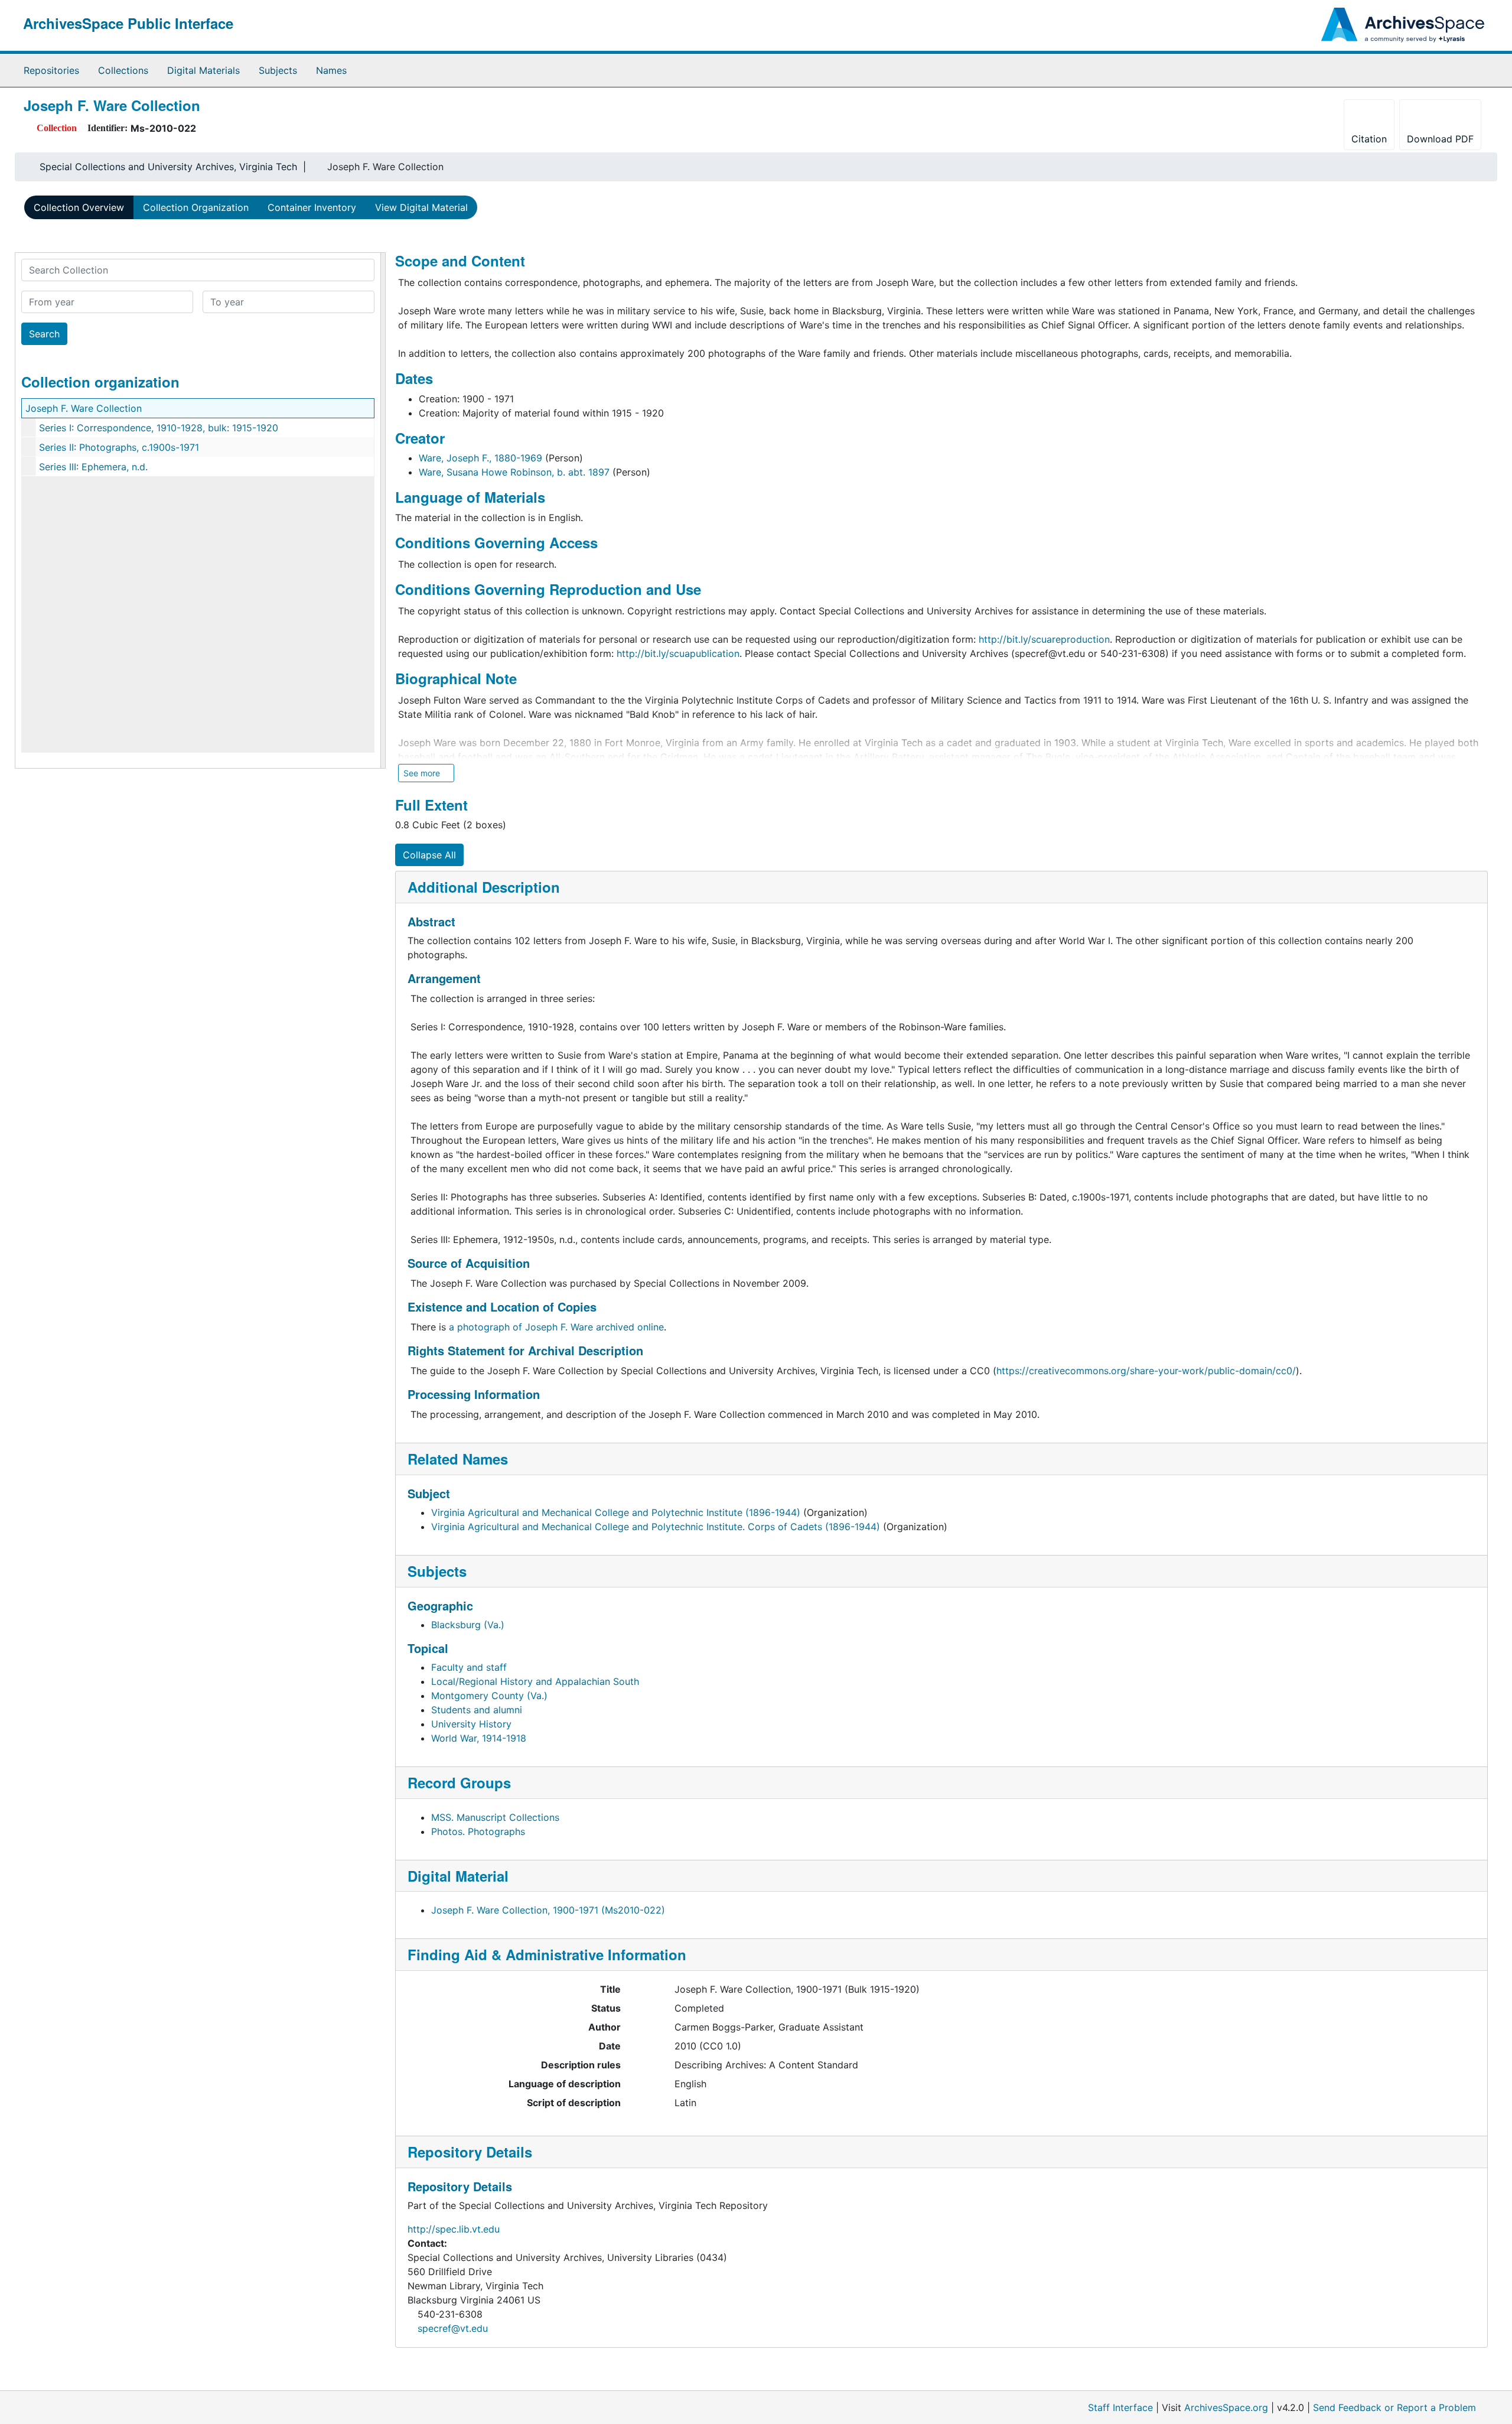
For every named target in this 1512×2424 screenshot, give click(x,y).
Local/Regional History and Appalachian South (535, 1681)
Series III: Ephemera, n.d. (93, 467)
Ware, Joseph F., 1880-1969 (480, 458)
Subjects (278, 70)
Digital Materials (203, 70)
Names (331, 70)
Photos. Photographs (478, 1831)
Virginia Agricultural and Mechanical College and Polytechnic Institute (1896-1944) (616, 1512)
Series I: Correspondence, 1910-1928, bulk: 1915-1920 (159, 428)
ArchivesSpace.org (1226, 2407)
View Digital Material (421, 207)
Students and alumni (477, 1710)
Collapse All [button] (429, 855)
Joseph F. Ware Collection (84, 408)
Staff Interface (1120, 2407)
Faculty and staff (469, 1667)
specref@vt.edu (453, 2328)
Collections (123, 70)
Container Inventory (312, 207)
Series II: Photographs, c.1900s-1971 (119, 447)
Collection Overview (79, 207)
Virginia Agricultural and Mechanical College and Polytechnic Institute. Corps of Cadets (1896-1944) (656, 1527)
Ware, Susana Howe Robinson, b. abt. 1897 (514, 472)
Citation (1369, 139)
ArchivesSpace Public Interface (128, 23)
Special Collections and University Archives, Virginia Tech (168, 167)
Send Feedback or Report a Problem (1394, 2407)
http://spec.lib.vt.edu (454, 2229)
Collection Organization (196, 207)
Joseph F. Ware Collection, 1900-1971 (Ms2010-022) (548, 1910)
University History (471, 1724)
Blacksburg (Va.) (468, 1625)
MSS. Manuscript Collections (495, 1817)
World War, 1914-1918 (479, 1738)
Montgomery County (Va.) (489, 1696)
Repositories (51, 70)
